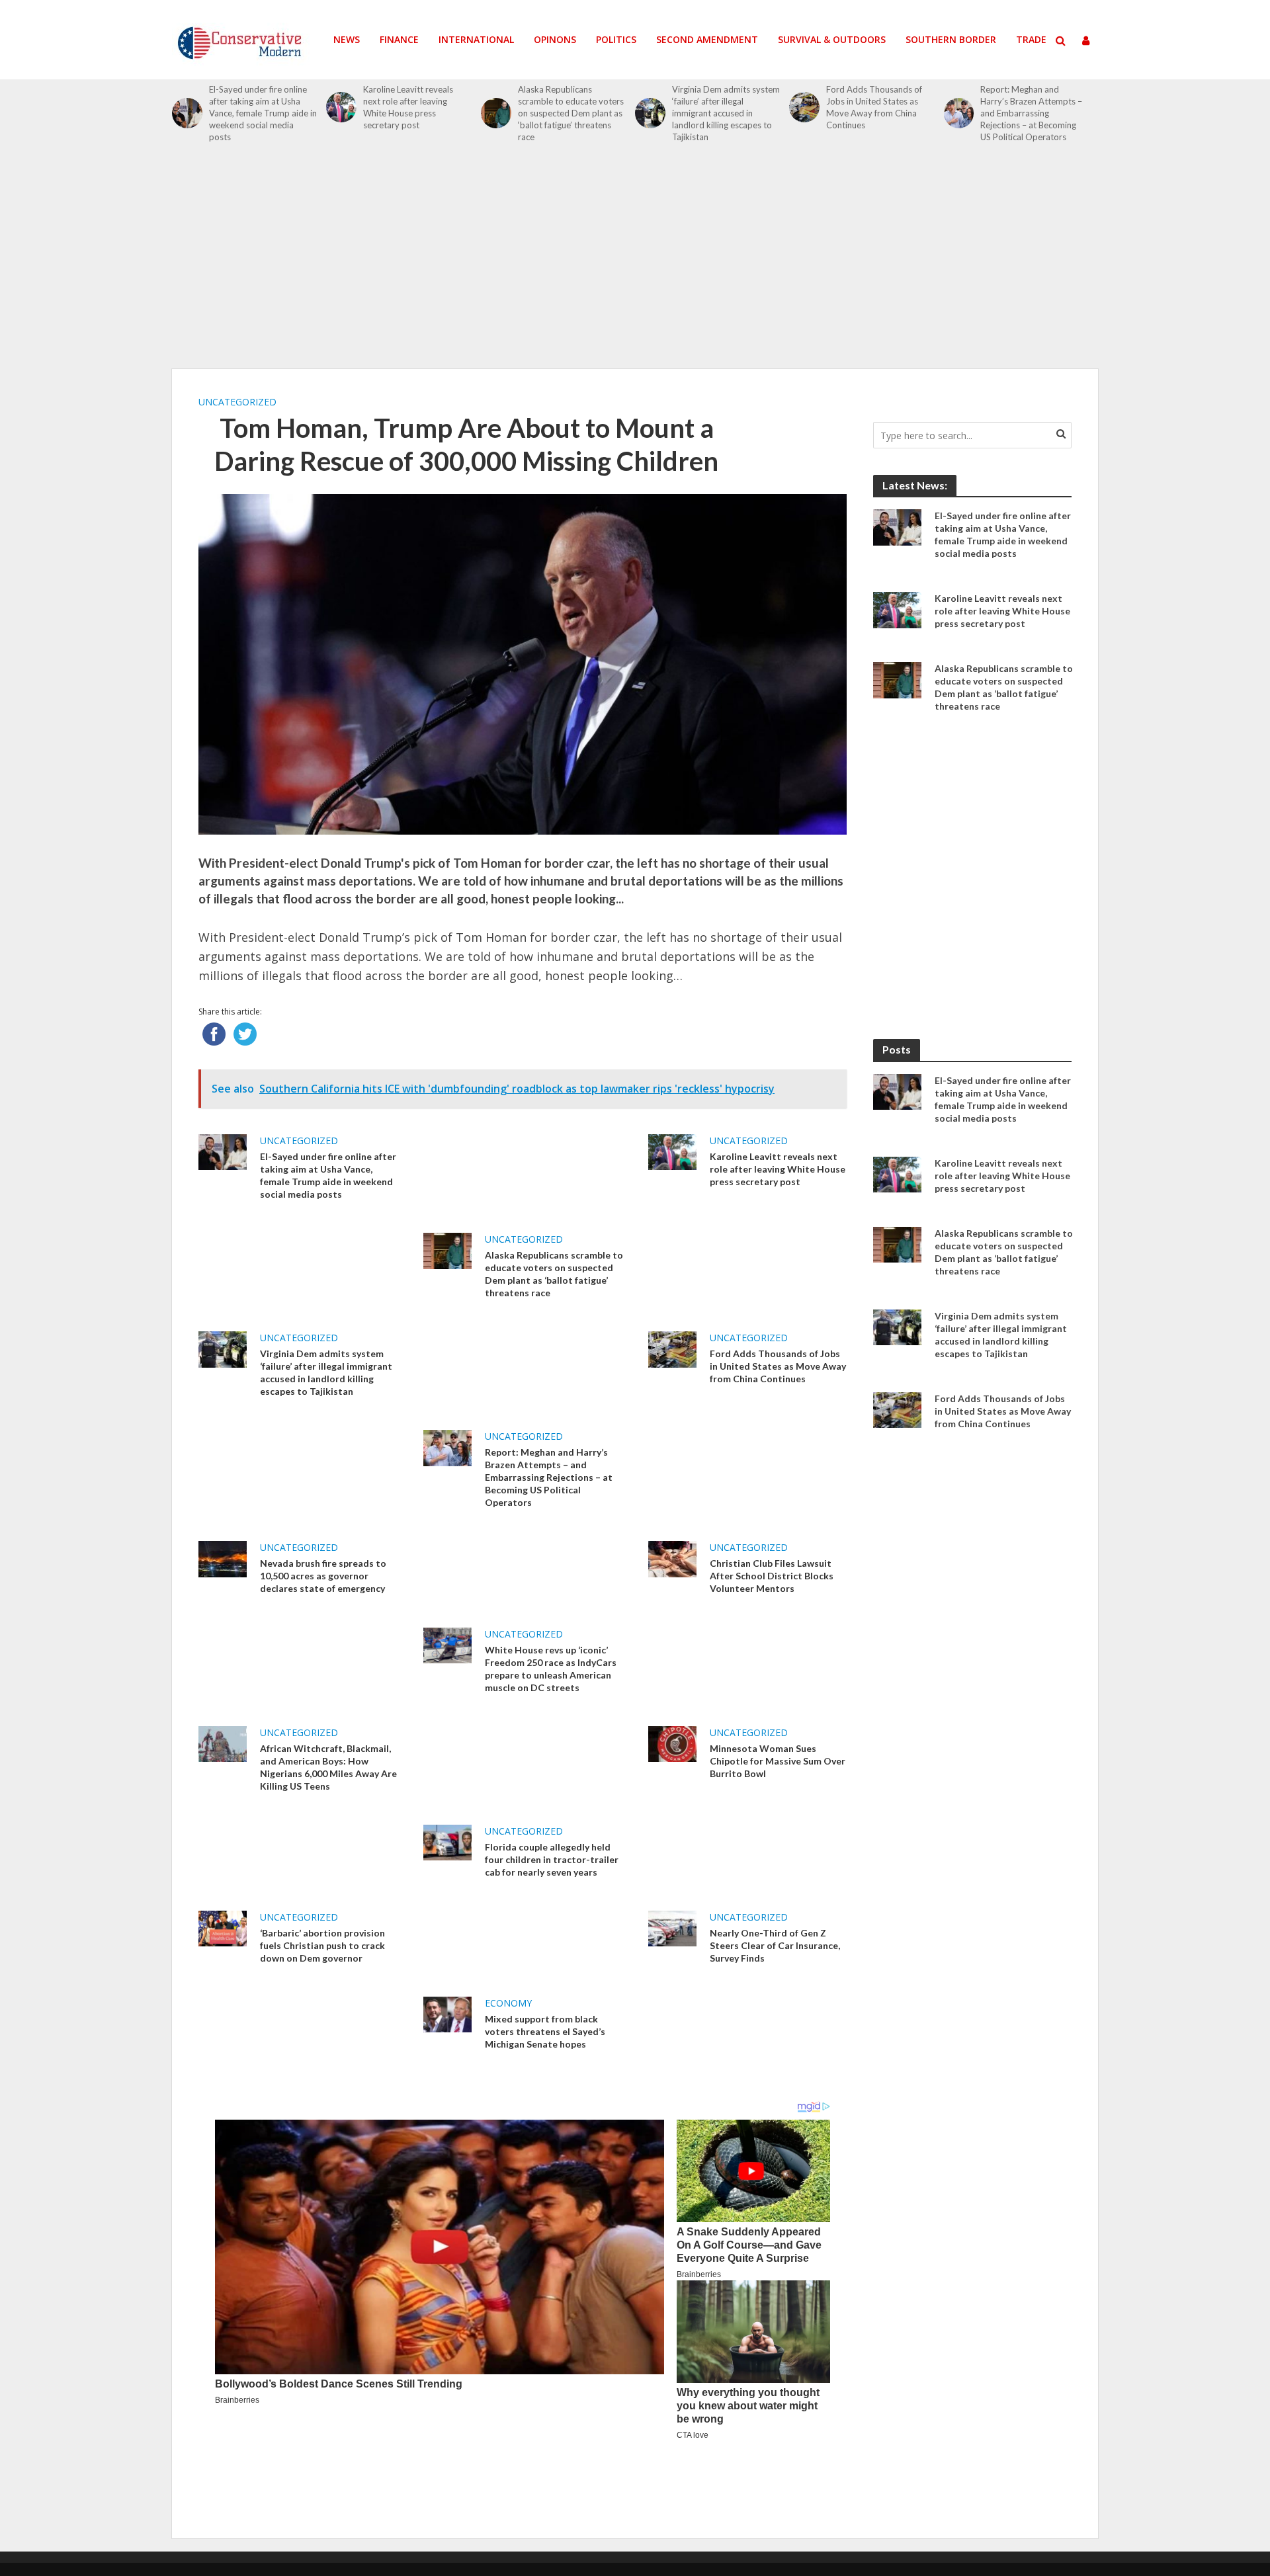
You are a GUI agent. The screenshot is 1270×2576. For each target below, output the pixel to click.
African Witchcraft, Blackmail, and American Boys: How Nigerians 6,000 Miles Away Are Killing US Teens (328, 1767)
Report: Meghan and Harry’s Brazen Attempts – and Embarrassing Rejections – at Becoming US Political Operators (1031, 113)
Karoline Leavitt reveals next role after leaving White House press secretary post (408, 107)
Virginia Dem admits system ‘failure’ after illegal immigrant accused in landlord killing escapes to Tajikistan (726, 113)
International (476, 39)
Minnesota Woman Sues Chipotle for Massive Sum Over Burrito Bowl (778, 1761)
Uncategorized (237, 402)
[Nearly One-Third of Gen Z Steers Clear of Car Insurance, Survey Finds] (672, 1927)
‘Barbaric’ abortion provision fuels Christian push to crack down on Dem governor (322, 1945)
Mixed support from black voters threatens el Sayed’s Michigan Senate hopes (545, 2031)
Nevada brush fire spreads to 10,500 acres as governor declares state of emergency (323, 1576)
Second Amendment (707, 39)
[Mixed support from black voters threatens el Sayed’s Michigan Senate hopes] (447, 2013)
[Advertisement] (635, 263)
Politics (616, 39)
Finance (399, 39)
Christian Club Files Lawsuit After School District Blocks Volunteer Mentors (772, 1576)
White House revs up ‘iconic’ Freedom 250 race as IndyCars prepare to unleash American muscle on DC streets (551, 1669)
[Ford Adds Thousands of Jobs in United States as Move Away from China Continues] (804, 107)
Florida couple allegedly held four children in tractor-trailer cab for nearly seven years (552, 1859)
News (347, 39)
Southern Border (951, 39)
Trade (1031, 39)
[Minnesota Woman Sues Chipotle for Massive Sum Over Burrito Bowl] (672, 1743)
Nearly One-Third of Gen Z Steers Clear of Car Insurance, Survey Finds (775, 1945)
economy (508, 2003)
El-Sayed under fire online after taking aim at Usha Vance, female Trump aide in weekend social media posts (263, 113)
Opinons (555, 39)
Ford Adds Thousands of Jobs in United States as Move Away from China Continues (874, 107)
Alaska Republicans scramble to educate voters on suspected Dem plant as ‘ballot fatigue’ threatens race (571, 113)
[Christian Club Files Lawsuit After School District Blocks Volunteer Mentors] (672, 1558)
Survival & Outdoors (832, 39)
